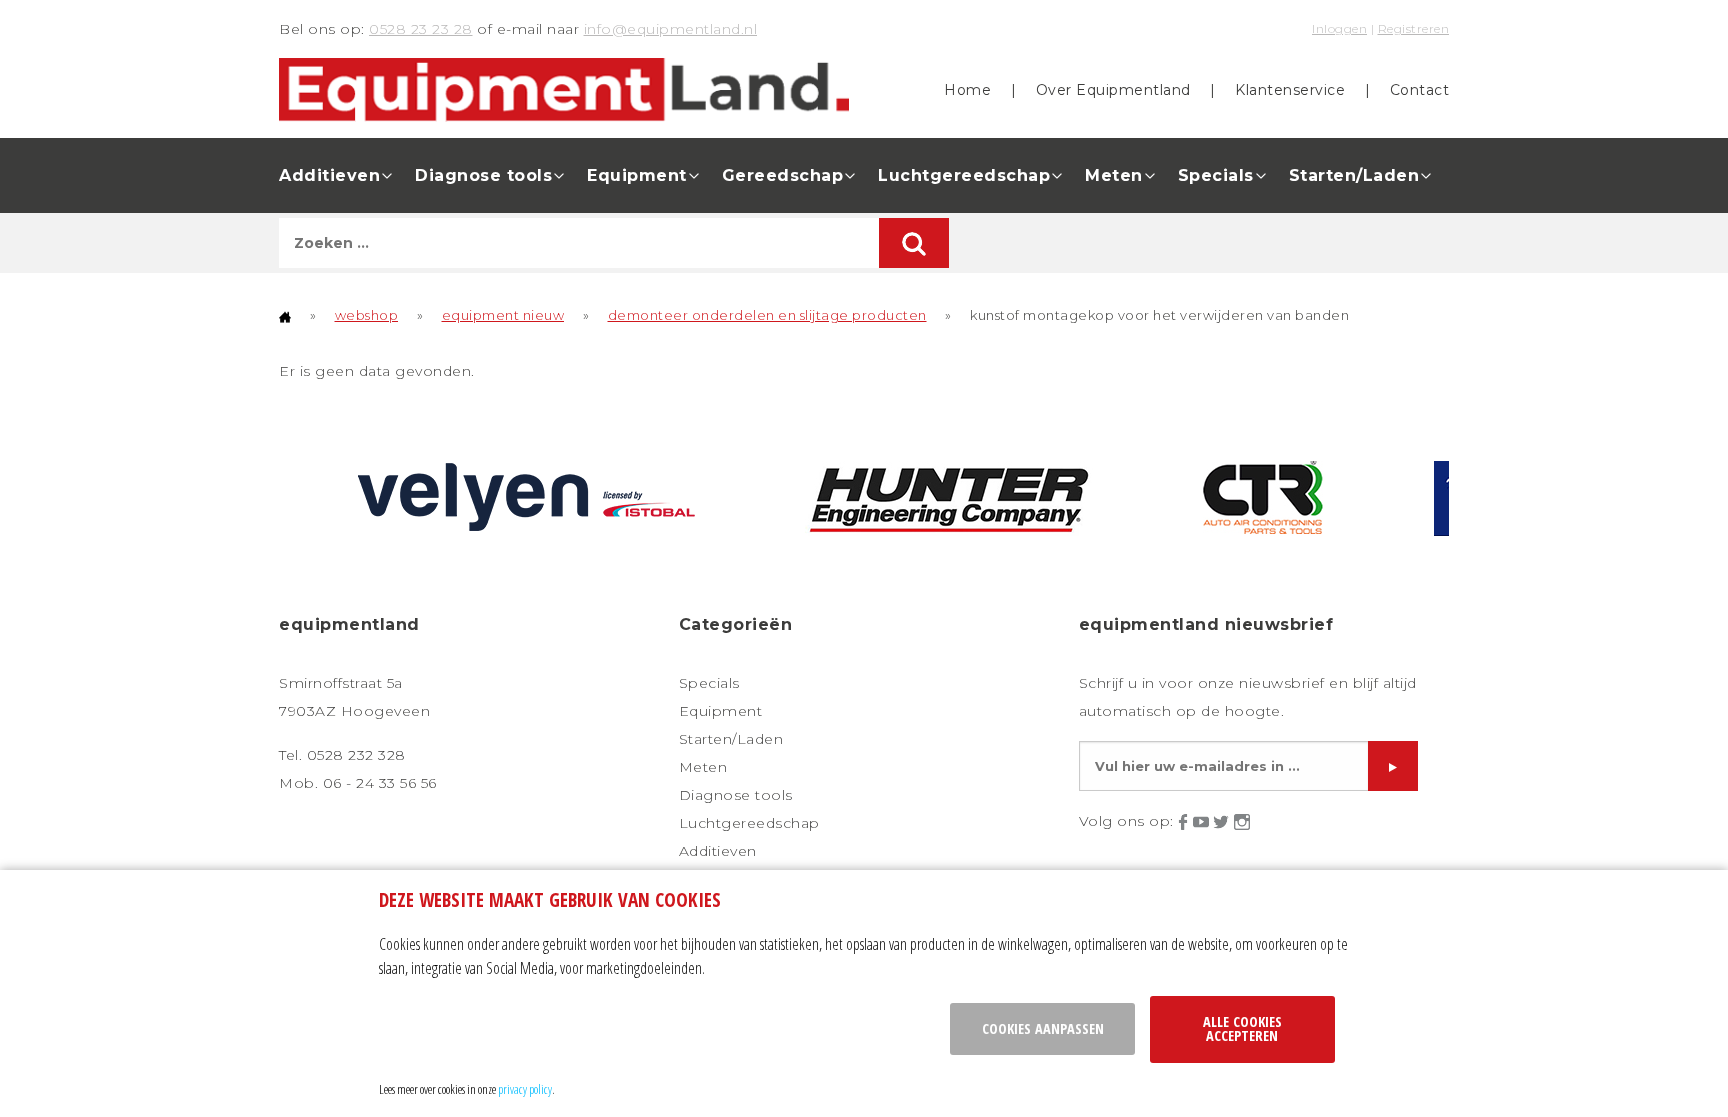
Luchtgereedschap (964, 175)
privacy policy (525, 1089)
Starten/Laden (1354, 175)
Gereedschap (783, 175)
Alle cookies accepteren (1242, 1028)
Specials (1216, 175)
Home (967, 90)
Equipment (637, 175)
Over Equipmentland (1113, 90)
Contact (1420, 90)
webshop (367, 315)
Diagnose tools (483, 175)
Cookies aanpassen (1043, 1028)
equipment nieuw (503, 315)
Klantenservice (1290, 90)
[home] (285, 315)
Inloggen (1339, 28)
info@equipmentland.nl (671, 29)
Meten (1114, 175)
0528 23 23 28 (421, 29)
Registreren (1414, 28)
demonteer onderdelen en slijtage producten (767, 315)
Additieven (329, 175)
